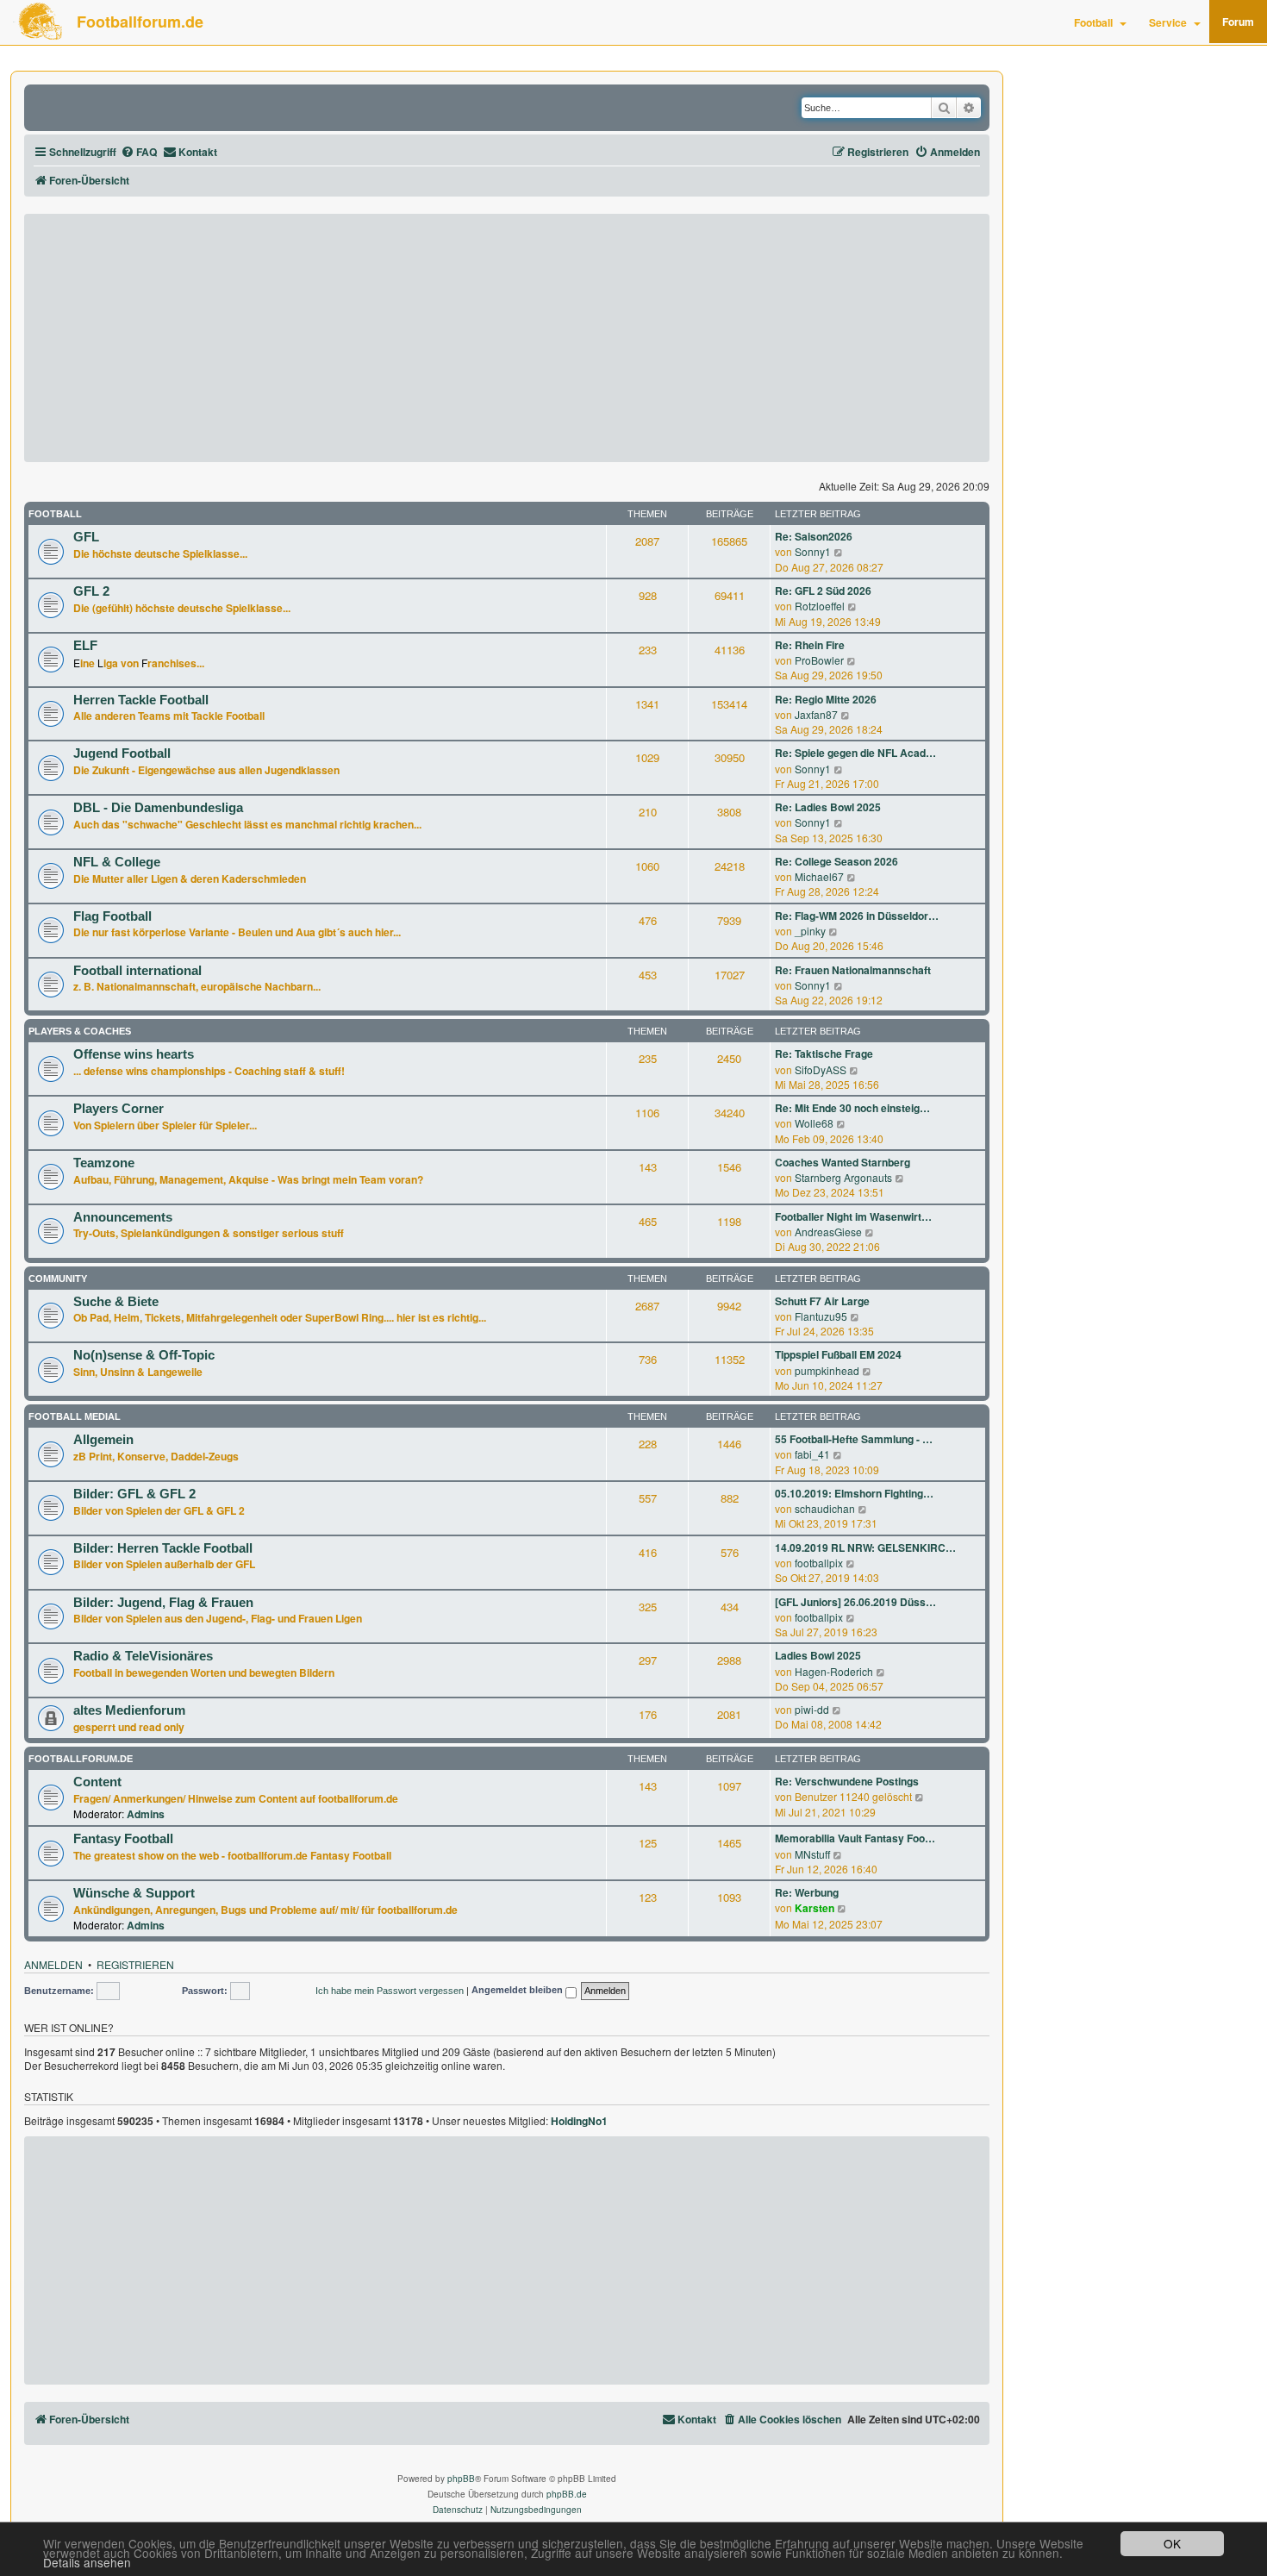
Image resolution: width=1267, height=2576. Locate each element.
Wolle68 (814, 1123)
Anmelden (53, 1964)
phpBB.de (567, 2494)
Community (58, 1279)
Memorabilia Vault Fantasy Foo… (855, 1838)
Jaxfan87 (816, 714)
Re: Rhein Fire (810, 645)
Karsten (814, 1908)
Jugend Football (122, 753)
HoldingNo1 (579, 2122)
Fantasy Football (123, 1839)
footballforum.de (81, 1759)
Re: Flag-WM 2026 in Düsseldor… (857, 916)
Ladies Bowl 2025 (818, 1656)
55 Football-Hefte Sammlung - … (854, 1439)
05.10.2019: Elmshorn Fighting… (854, 1494)
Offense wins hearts (134, 1054)
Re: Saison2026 (814, 537)
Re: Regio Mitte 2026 (826, 700)
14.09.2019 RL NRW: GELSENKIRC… (865, 1548)
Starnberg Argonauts (843, 1177)
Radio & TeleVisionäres (143, 1656)
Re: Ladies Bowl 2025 (828, 807)
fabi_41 (812, 1454)
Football (1093, 22)
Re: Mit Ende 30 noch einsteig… (852, 1108)
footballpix (819, 1563)
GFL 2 (91, 591)
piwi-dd (812, 1709)
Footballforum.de (140, 22)
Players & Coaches (80, 1031)
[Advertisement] (507, 338)
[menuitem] (139, 152)
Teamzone (104, 1163)
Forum (1238, 22)
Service (1168, 22)
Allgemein (103, 1440)
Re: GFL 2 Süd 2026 (823, 591)
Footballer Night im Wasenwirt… (853, 1217)
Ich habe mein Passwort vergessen (390, 1991)
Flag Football (112, 916)
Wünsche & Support (134, 1893)
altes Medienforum (129, 1710)
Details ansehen (87, 2563)
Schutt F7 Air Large (822, 1301)
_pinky (810, 931)
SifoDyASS (821, 1069)
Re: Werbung (807, 1893)
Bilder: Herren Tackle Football (163, 1548)
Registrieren (135, 1964)
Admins (146, 1814)
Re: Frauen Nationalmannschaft (853, 970)
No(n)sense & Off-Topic (144, 1355)
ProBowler (819, 660)
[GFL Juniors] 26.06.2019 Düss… (855, 1602)
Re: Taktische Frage (824, 1054)
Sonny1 (813, 551)
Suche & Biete (116, 1302)
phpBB (461, 2479)
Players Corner (119, 1109)
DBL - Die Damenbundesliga (158, 808)
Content (97, 1782)
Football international (137, 971)
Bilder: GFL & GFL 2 (134, 1494)
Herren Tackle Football (141, 700)
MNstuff (812, 1854)
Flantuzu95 (821, 1316)
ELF (85, 646)
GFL (86, 537)
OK (1172, 2543)
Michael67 (819, 876)
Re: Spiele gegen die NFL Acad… (855, 753)
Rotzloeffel (820, 606)
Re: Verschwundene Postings (847, 1782)
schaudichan (825, 1508)
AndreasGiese (828, 1232)
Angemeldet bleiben (518, 1991)
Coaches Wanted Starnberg (843, 1163)
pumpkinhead (827, 1370)
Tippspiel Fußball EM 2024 (838, 1355)
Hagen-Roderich (834, 1671)
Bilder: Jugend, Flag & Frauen (163, 1603)
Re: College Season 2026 (836, 862)
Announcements (123, 1217)
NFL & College (117, 862)
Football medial (75, 1416)
